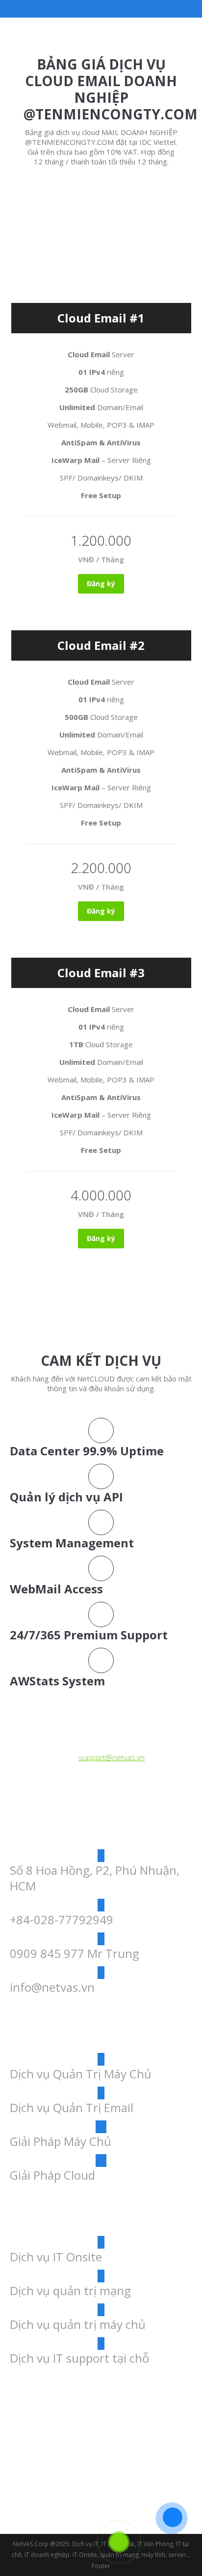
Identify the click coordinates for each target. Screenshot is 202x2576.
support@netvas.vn (112, 1757)
